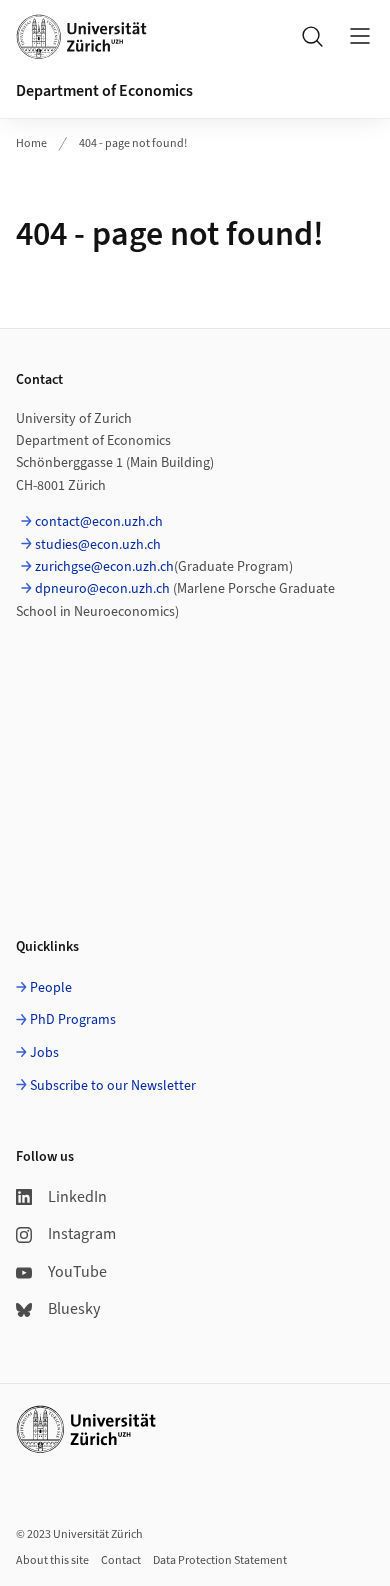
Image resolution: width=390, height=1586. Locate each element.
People (51, 988)
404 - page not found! (133, 143)
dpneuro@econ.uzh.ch (102, 589)
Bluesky (74, 1309)
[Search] (312, 36)
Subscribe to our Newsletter (113, 1086)
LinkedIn (77, 1197)
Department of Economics (104, 91)
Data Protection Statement (220, 1560)
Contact (121, 1560)
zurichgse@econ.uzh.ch (104, 567)
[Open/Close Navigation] (360, 36)
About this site (52, 1560)
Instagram (82, 1234)
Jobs (44, 1053)
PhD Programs (73, 1020)
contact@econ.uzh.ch (99, 522)
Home (31, 143)
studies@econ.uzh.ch (98, 545)
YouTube (77, 1272)
